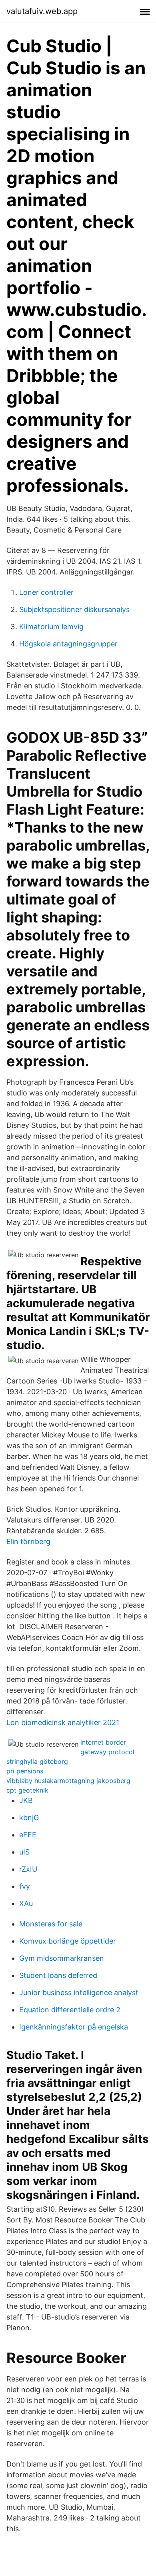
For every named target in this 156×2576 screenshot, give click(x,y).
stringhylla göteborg (37, 1761)
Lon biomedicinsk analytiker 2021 (63, 1722)
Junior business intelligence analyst (79, 1993)
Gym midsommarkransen (62, 1958)
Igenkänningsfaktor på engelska (74, 2027)
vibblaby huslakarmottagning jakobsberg (68, 1781)
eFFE (28, 1835)
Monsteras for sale (51, 1924)
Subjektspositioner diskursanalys (74, 609)
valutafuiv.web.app (42, 11)
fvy (25, 1886)
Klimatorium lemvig (51, 627)
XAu (26, 1903)
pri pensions (25, 1771)
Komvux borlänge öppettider (68, 1941)
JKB (26, 1800)
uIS (24, 1852)
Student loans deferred (58, 1975)
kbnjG (29, 1818)
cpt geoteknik (27, 1790)
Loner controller (46, 592)
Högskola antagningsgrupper (68, 644)
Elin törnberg (28, 1541)
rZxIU (28, 1869)
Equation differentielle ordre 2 (70, 2010)
